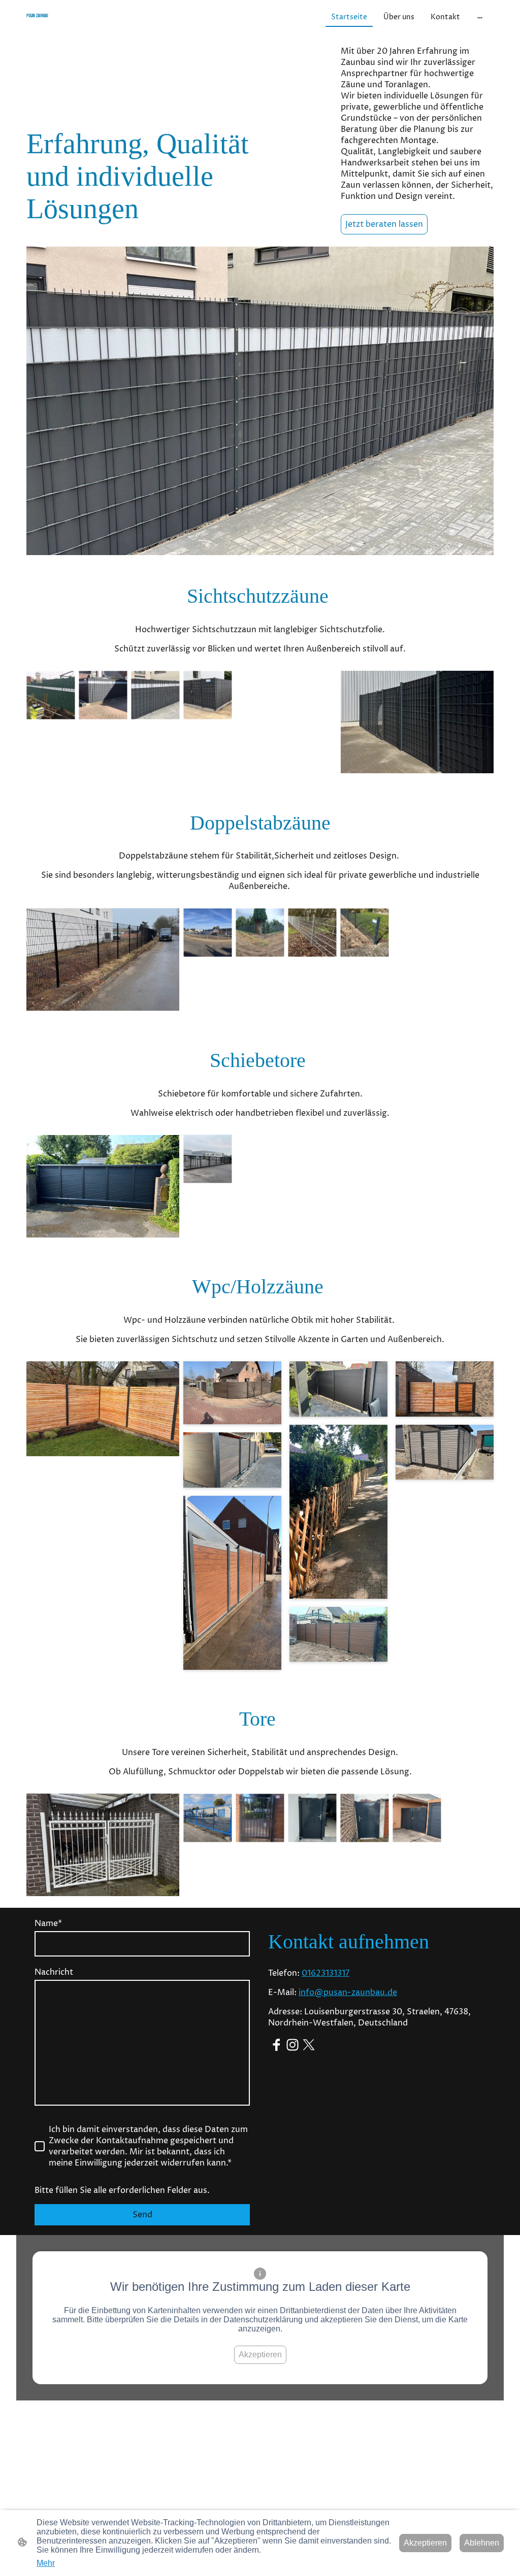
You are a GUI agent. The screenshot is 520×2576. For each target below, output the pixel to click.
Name (48, 1924)
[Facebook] (276, 2045)
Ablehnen (482, 2543)
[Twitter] (309, 2045)
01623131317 (326, 1973)
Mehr (46, 2563)
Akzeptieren (260, 2355)
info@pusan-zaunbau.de (348, 1993)
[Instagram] (292, 2045)
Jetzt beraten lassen (384, 224)
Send (142, 2215)
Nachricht (54, 1972)
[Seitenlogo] (103, 26)
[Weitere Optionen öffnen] (480, 17)
